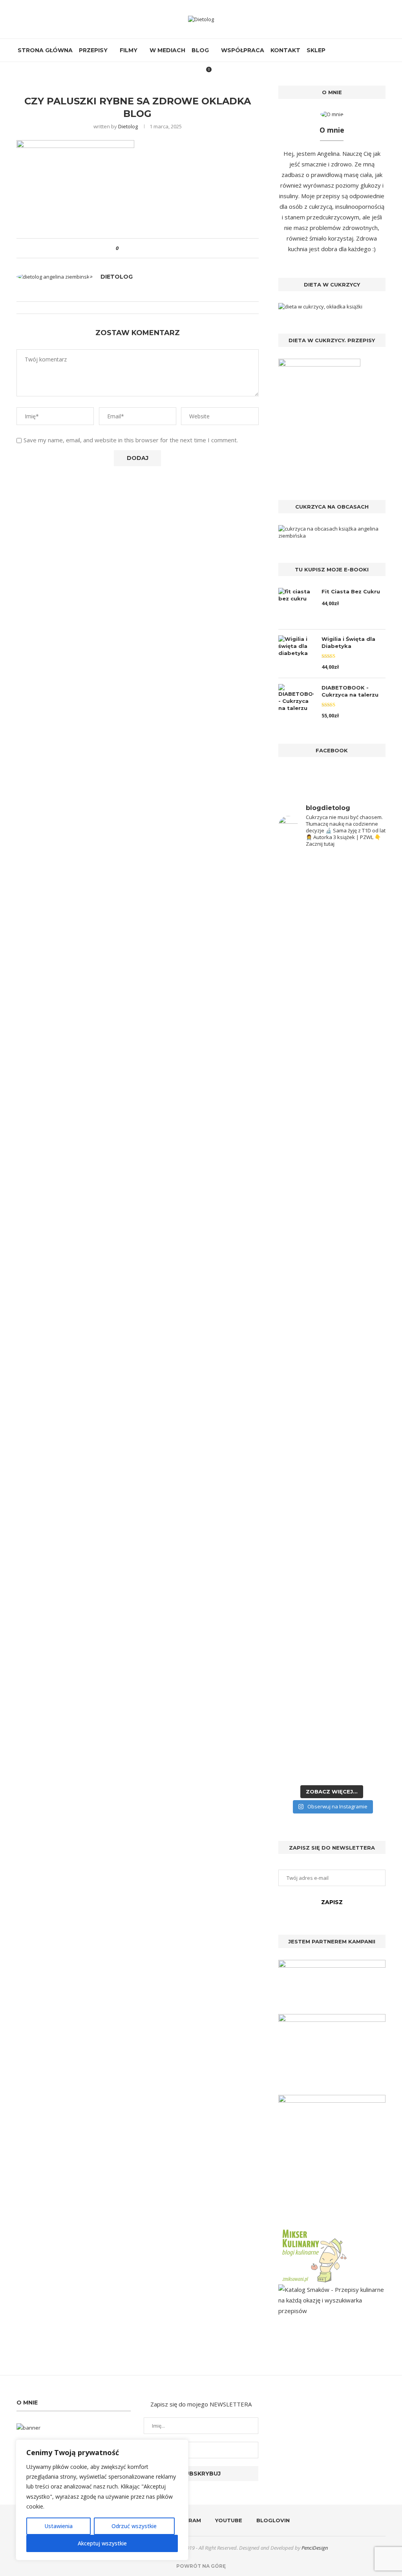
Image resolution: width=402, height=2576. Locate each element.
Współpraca (243, 50)
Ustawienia (58, 2526)
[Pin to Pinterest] (146, 248)
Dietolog (128, 126)
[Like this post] (123, 248)
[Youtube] (356, 50)
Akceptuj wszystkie (102, 2543)
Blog (200, 50)
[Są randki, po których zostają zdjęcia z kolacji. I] (360, 1508)
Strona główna (45, 50)
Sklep (316, 50)
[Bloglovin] (364, 50)
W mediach (167, 50)
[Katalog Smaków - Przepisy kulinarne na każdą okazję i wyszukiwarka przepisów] (332, 2290)
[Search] (380, 50)
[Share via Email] (154, 248)
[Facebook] (339, 50)
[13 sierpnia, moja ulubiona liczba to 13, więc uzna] (304, 985)
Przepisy (93, 50)
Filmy (129, 50)
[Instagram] (348, 50)
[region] (102, 2500)
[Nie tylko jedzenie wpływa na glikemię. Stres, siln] (360, 1045)
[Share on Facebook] (131, 248)
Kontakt (285, 50)
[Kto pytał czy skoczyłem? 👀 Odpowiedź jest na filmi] (304, 1287)
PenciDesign (315, 2548)
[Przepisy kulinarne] (314, 2231)
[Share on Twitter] (139, 248)
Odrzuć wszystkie (134, 2526)
